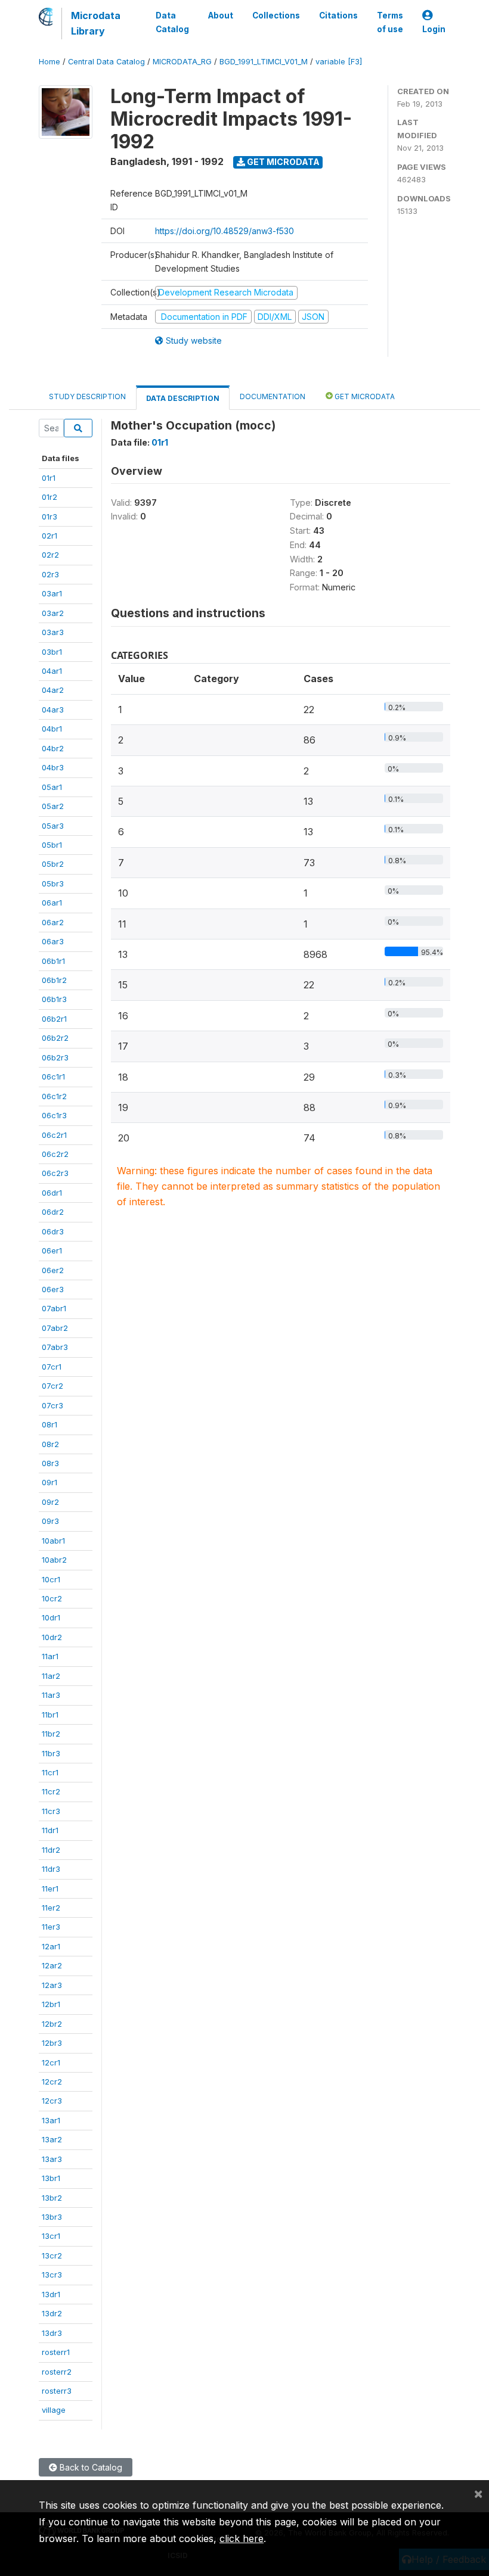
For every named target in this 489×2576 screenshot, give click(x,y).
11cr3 (51, 1811)
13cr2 (52, 2255)
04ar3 (53, 710)
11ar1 (50, 1656)
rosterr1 (56, 2352)
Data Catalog (172, 22)
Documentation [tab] (273, 396)
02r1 (49, 536)
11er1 (50, 1889)
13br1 (51, 2178)
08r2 (50, 1444)
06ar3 (53, 941)
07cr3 (52, 1405)
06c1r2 (54, 1096)
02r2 (50, 555)
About (221, 15)
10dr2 (52, 1637)
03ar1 (52, 593)
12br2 (52, 2024)
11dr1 (50, 1830)
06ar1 (52, 903)
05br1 (52, 845)
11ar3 (51, 1695)
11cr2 (51, 1791)
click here (242, 2538)
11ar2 (51, 1676)
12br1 (51, 2004)
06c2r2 (55, 1154)
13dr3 (52, 2333)
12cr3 (52, 2101)
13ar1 (51, 2120)
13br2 (52, 2198)
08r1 (49, 1424)
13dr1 (51, 2294)
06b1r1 (53, 961)
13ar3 (52, 2159)
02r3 (50, 574)
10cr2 (52, 1598)
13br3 (52, 2217)
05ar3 (53, 826)
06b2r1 (54, 1019)
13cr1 (51, 2236)
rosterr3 (57, 2391)
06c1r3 (54, 1115)
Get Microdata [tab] (364, 396)
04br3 (53, 767)
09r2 (50, 1502)
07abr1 (54, 1308)
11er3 (51, 1927)
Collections (276, 15)
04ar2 (53, 690)
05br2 (53, 864)
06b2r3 (55, 1057)
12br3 (52, 2043)
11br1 (50, 1715)
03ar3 (53, 632)
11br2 (51, 1734)
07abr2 (55, 1328)
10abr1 (53, 1541)
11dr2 (51, 1850)
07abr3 (55, 1347)
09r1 (49, 1482)
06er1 (52, 1250)
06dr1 (52, 1193)
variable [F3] (339, 62)
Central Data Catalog (106, 62)
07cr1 (52, 1367)
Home (49, 62)
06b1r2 (54, 980)
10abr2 (54, 1560)
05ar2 (53, 806)
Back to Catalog (90, 2467)
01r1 (49, 478)
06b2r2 (55, 1038)
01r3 (49, 517)
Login (434, 29)
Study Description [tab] (87, 396)
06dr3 (53, 1231)
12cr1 (51, 2062)
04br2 (53, 748)
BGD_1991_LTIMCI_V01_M (264, 62)
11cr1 (50, 1772)
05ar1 (52, 787)
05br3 (53, 883)
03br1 (52, 652)
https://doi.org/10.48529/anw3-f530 (225, 231)
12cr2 (52, 2082)
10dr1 (51, 1617)
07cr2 (52, 1386)
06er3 (53, 1289)
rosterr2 (57, 2372)
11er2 (51, 1908)
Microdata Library (96, 23)
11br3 (51, 1753)
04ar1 (52, 671)
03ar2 (53, 613)
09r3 (50, 1521)
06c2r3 (55, 1173)
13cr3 (52, 2275)
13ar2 (52, 2139)
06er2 (53, 1270)
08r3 (50, 1463)
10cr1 (51, 1579)
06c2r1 (54, 1135)
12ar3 (52, 1985)
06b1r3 (54, 999)
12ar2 (52, 1965)
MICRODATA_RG (182, 62)
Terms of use (390, 22)
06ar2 (53, 922)
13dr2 (52, 2313)
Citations (338, 15)
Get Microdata (282, 162)
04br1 (52, 729)
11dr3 (51, 1869)
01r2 (49, 497)
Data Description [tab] (183, 398)
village (54, 2410)
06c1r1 (53, 1077)
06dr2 (53, 1212)
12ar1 (51, 1946)
